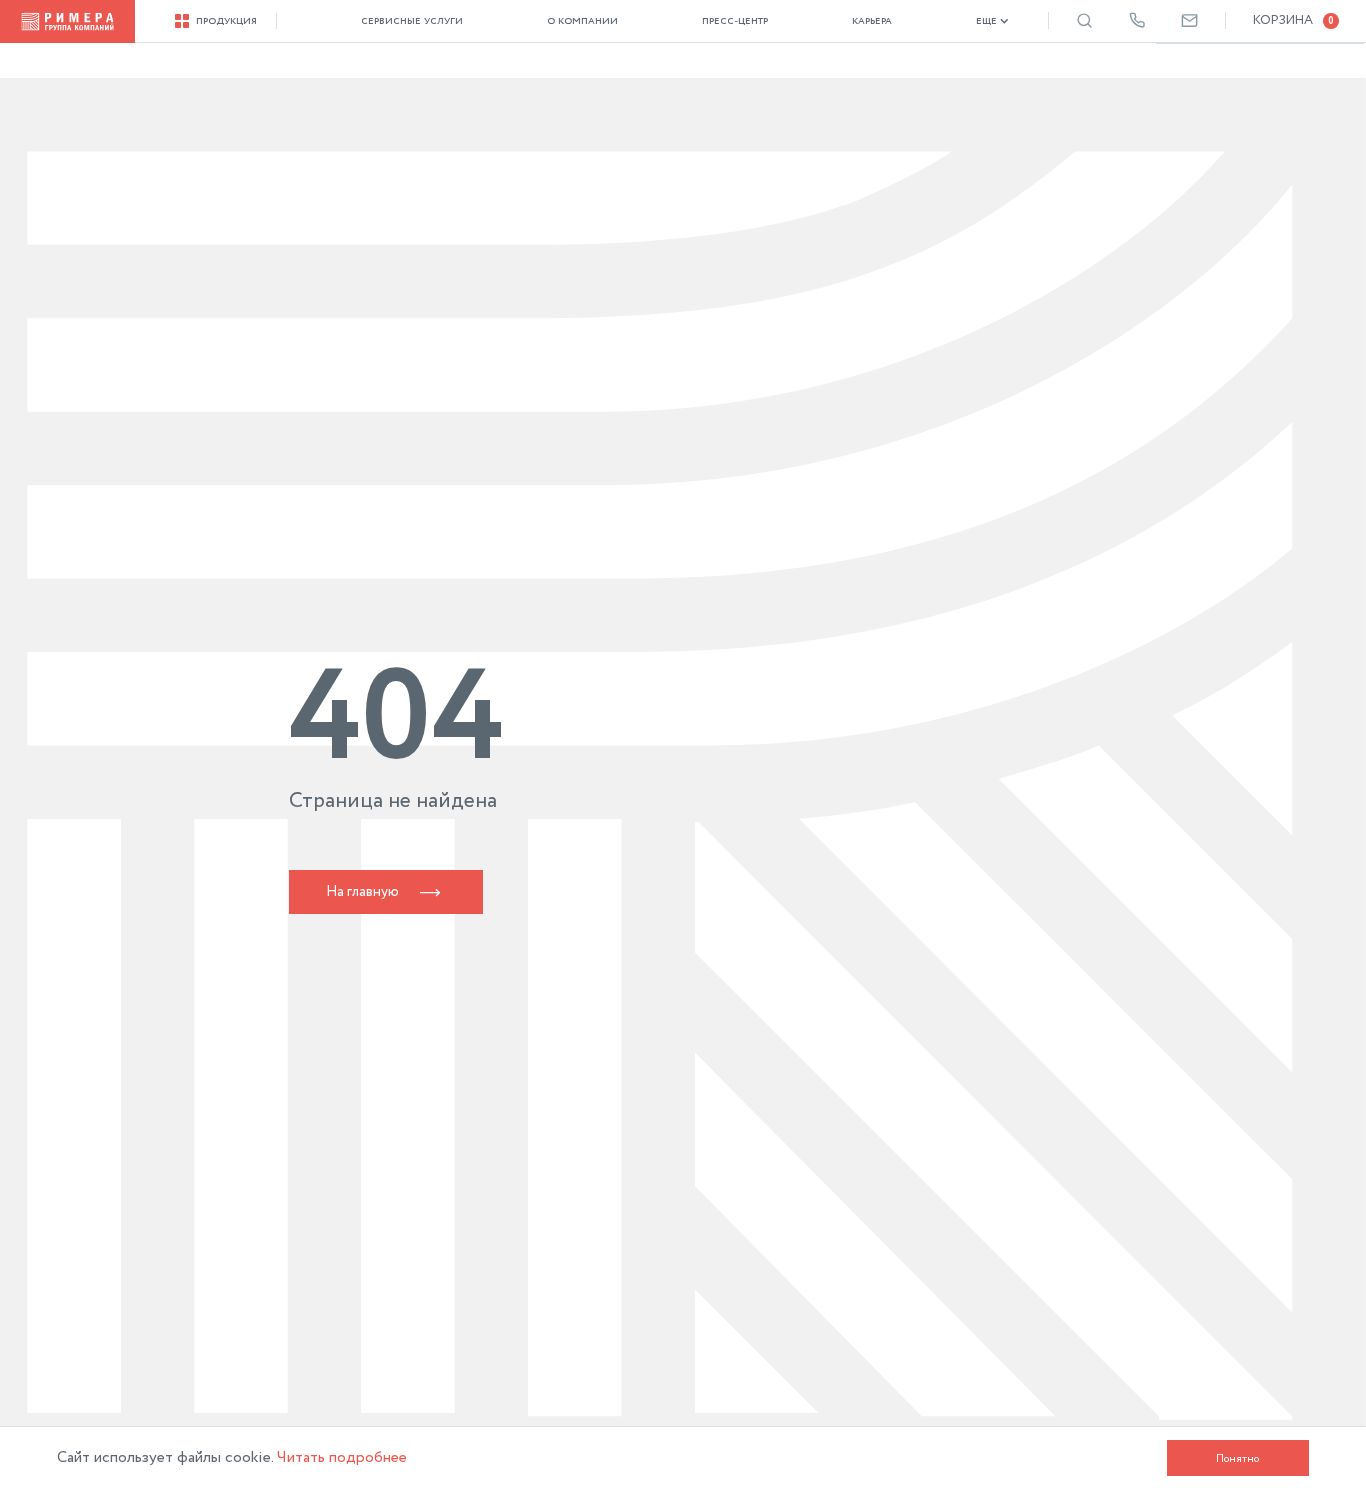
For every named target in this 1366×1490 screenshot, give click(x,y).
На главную (362, 891)
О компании (582, 20)
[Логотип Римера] (67, 21)
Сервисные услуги (412, 20)
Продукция (226, 21)
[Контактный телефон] (1137, 20)
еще (986, 21)
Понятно (1237, 1458)
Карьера (872, 20)
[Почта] (1189, 20)
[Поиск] (1084, 20)
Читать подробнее (342, 1457)
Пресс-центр (735, 20)
